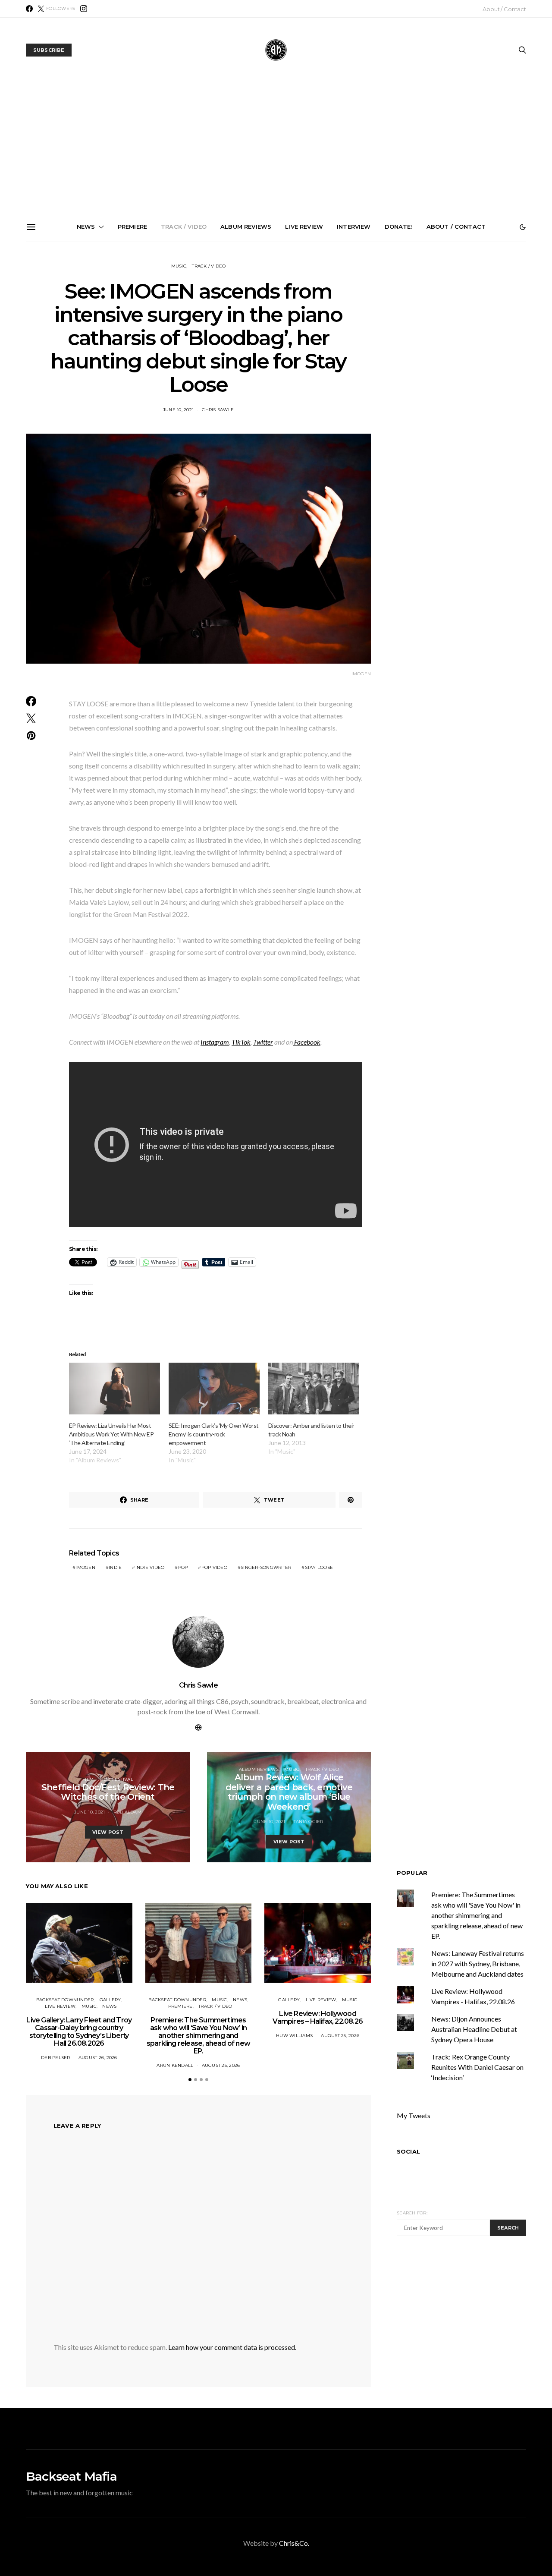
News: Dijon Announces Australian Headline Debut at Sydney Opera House (474, 2029)
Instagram (215, 1042)
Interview (354, 227)
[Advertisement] (276, 147)
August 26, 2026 (98, 2058)
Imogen (85, 1567)
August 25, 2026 (221, 2065)
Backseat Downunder (65, 2000)
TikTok (241, 1042)
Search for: (412, 2213)
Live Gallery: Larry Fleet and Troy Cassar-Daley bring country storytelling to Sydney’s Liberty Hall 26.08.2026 (85, 343)
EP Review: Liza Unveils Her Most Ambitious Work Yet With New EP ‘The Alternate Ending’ (111, 1434)
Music (179, 266)
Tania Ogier (309, 1822)
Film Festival (116, 1779)
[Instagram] (84, 9)
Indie (115, 1567)
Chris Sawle (218, 410)
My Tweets (414, 2115)
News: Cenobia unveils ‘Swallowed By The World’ (377, 333)
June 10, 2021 (178, 410)
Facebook (307, 1042)
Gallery (110, 2000)
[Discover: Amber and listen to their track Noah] (314, 1389)
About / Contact (504, 9)
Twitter (263, 1042)
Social (408, 2151)
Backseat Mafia (71, 2476)
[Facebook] (29, 9)
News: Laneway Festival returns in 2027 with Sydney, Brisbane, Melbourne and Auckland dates (478, 1963)
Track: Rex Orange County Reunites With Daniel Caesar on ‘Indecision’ (477, 2067)
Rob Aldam (127, 1812)
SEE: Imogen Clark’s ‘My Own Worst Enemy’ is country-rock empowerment (214, 1434)
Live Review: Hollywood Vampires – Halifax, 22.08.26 (318, 2017)
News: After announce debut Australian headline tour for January (474, 336)
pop (183, 1567)
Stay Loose (319, 1567)
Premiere (132, 227)
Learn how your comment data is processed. (232, 2347)
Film (88, 1779)
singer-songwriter (266, 1567)
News (86, 227)
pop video (214, 1567)
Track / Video (184, 227)
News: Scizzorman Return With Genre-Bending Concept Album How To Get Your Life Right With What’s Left (279, 343)
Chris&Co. (294, 2543)
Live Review (304, 227)
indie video (150, 1567)
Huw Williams (294, 2036)
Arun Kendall (175, 2065)
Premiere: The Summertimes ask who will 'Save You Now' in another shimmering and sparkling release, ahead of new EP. (477, 1915)
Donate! (399, 227)
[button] (523, 227)
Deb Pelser (56, 2058)
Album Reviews (246, 227)
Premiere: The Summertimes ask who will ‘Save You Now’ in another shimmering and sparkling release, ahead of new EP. (182, 347)
